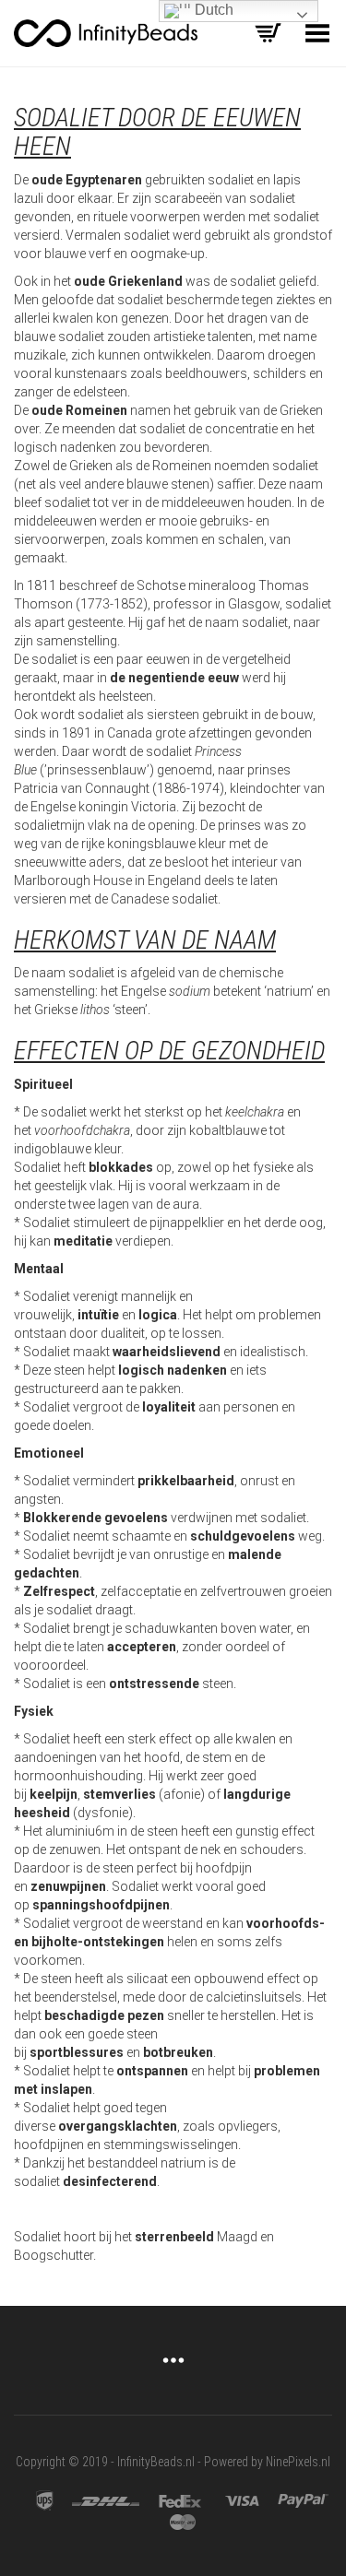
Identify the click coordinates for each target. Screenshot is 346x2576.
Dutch (212, 10)
